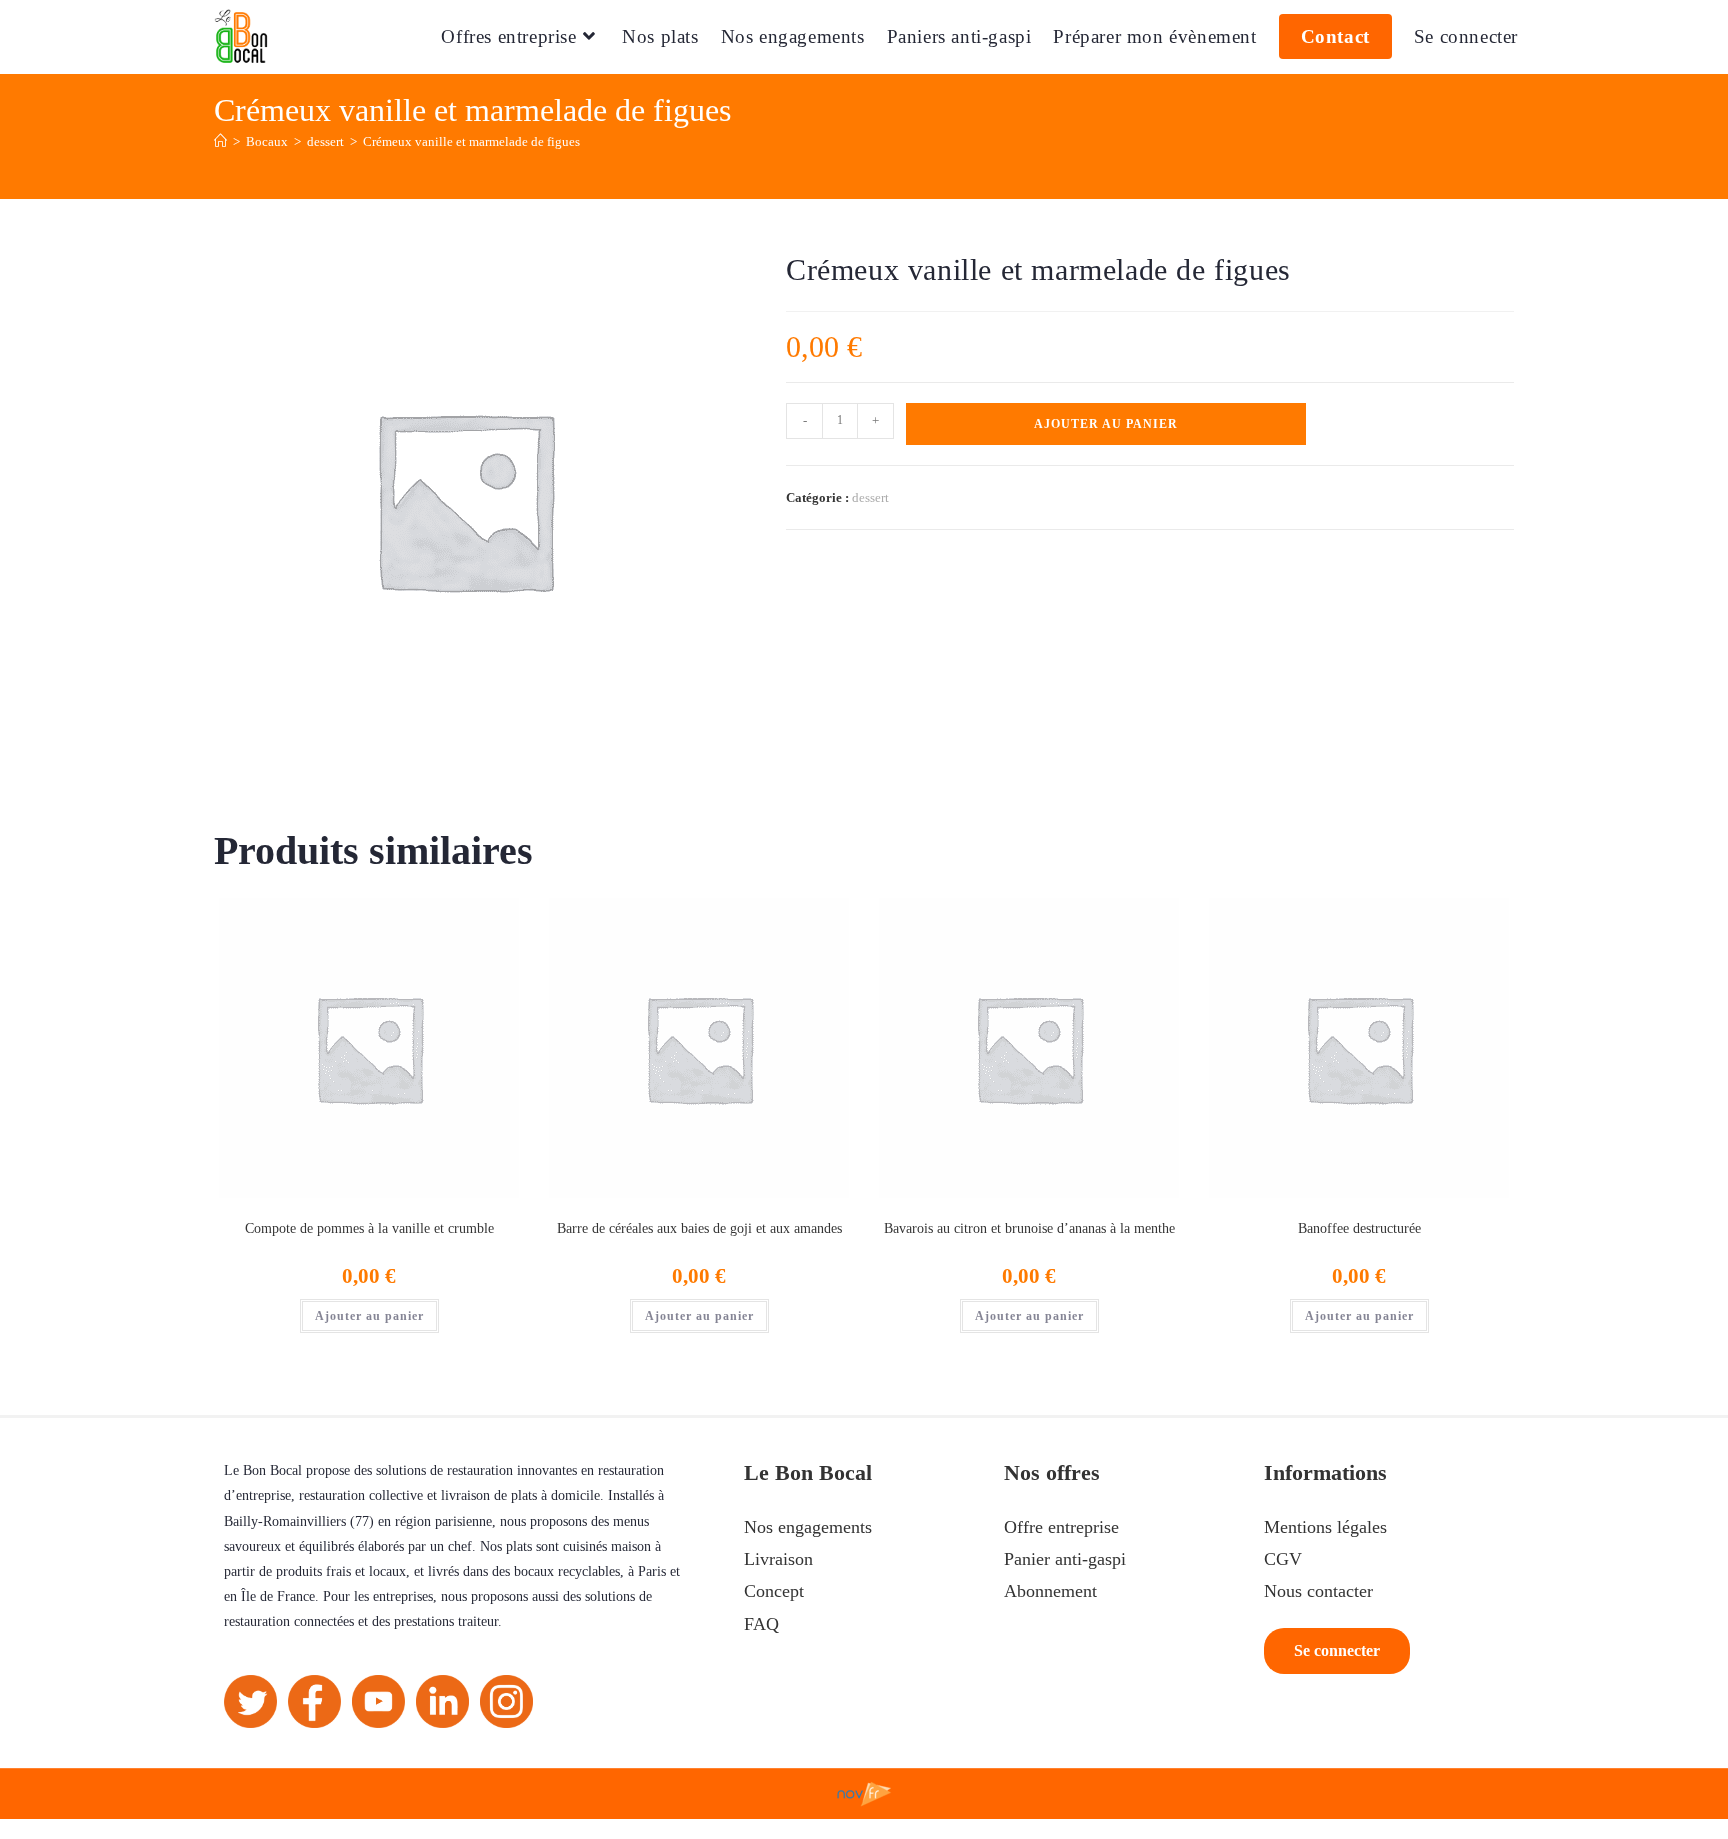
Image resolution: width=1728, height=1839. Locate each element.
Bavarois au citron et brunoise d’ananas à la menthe (1029, 1228)
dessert (870, 497)
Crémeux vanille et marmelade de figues (471, 141)
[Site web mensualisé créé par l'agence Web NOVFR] (864, 1792)
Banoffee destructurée (1359, 1228)
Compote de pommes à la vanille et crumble (369, 1228)
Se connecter (1466, 36)
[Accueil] (220, 141)
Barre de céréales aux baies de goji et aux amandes (699, 1228)
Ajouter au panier (1106, 424)
